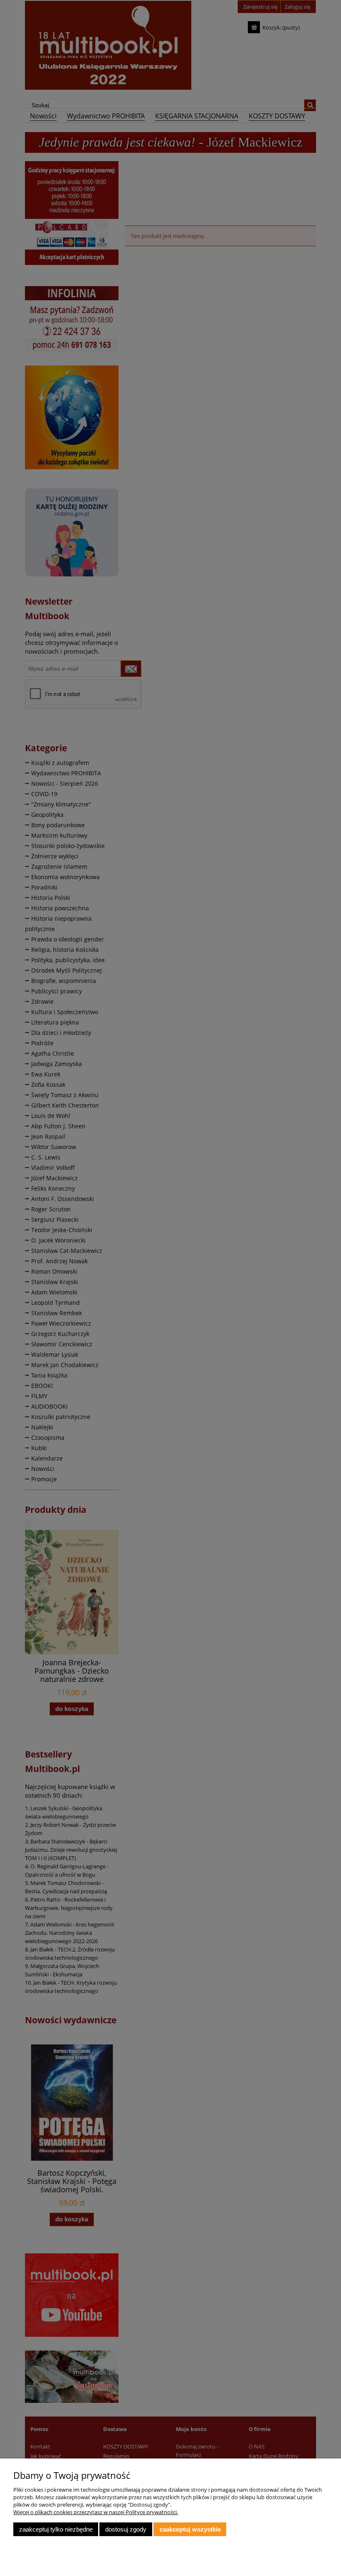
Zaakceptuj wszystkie (190, 2529)
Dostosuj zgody (126, 2529)
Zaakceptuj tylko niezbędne (56, 2529)
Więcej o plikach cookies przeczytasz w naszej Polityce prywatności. (96, 2512)
